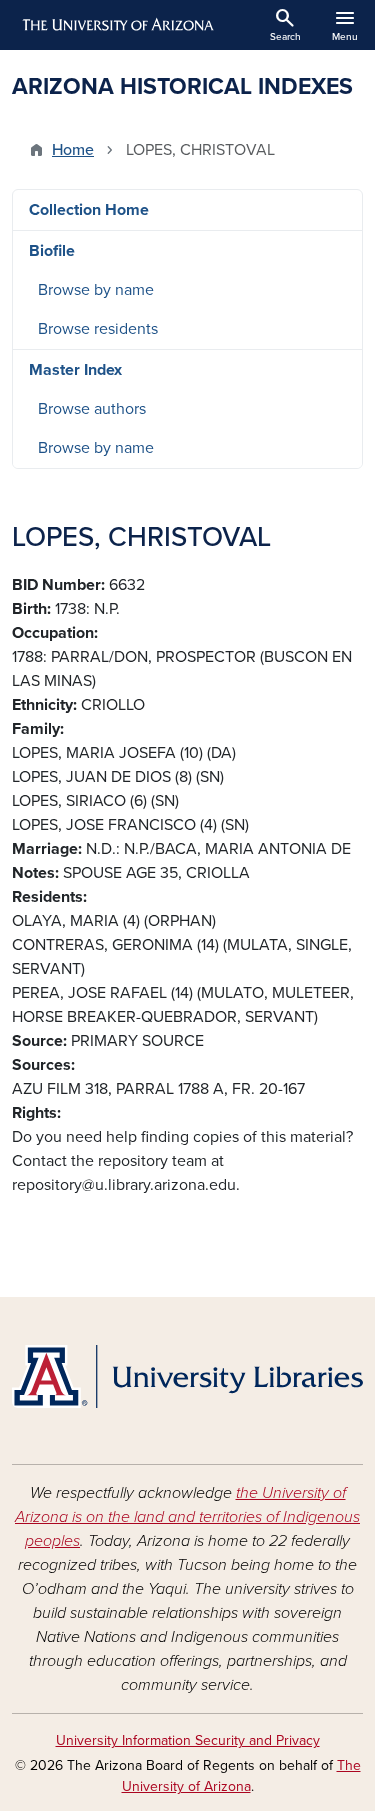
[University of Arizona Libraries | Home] (187, 1376)
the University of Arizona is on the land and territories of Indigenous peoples (187, 1517)
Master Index (75, 370)
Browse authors (92, 409)
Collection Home (89, 210)
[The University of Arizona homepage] (116, 25)
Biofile (52, 251)
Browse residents (98, 329)
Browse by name (96, 290)
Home (73, 150)
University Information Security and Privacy (188, 1740)
